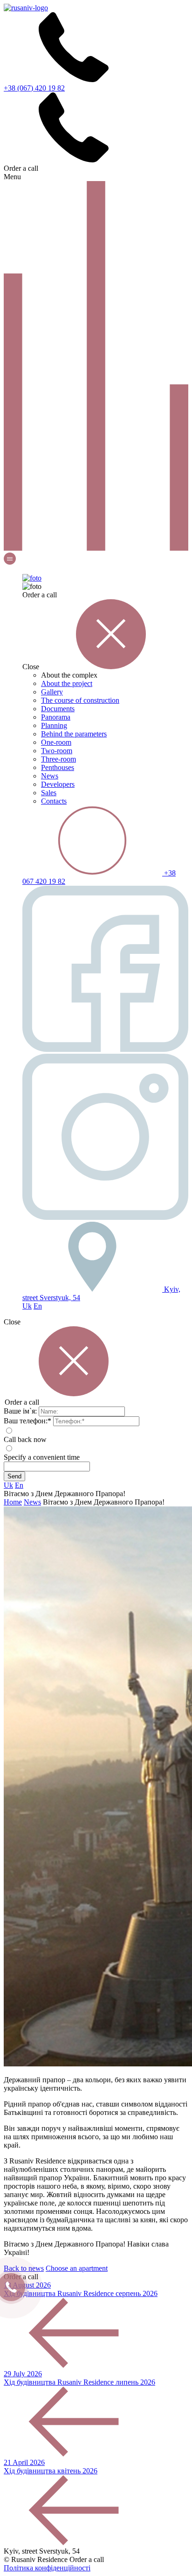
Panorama (56, 717)
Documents (58, 709)
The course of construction (80, 700)
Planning (54, 725)
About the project (67, 683)
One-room (56, 742)
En (38, 1306)
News (50, 776)
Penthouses (58, 767)
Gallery (52, 692)
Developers (58, 784)
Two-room (57, 751)
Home (13, 1502)
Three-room (58, 759)
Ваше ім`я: (20, 1411)
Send (14, 1476)
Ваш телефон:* (27, 1421)
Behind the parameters (74, 734)
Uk (27, 1306)
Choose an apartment (77, 2268)
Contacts (54, 801)
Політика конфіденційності (47, 2568)
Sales (49, 793)
